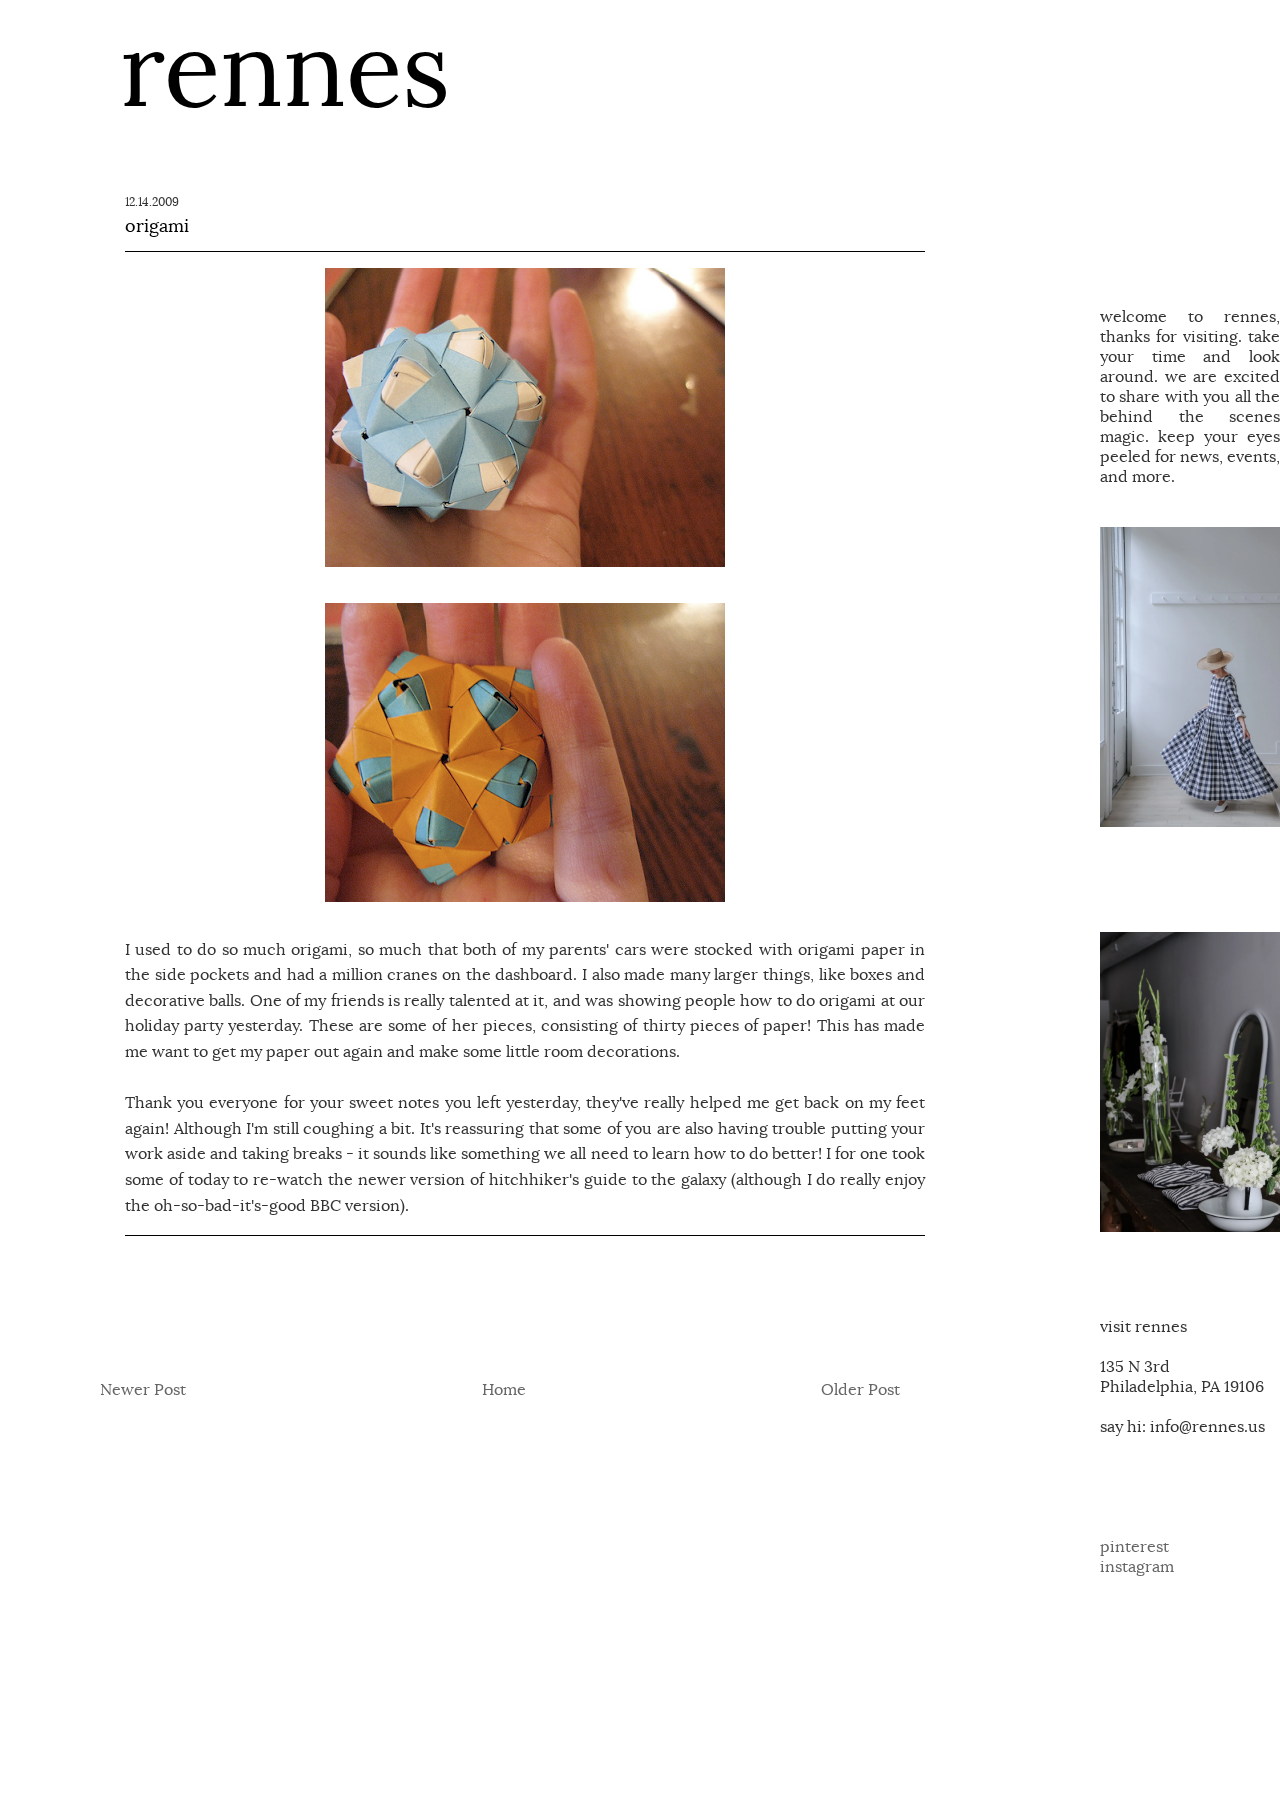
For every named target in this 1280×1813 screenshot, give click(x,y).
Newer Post (143, 1390)
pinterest (1134, 1547)
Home (504, 1390)
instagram (1137, 1567)
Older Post (860, 1390)
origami (157, 226)
